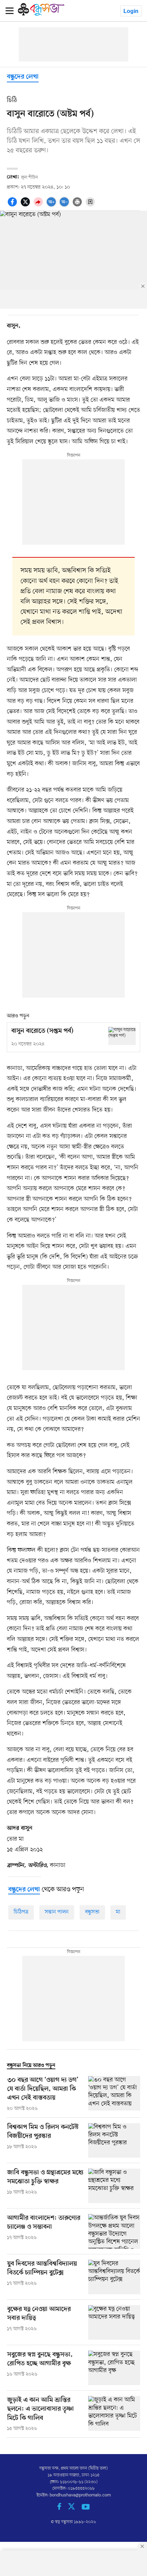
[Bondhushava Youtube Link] (86, 2509)
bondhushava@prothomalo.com (80, 2495)
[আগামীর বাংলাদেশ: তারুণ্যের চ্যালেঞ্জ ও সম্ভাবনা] (114, 2231)
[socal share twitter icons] (26, 206)
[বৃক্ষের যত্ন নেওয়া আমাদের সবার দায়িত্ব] (114, 2322)
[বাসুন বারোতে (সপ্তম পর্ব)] (122, 1036)
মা (118, 1912)
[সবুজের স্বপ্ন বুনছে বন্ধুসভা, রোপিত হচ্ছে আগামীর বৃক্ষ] (114, 2368)
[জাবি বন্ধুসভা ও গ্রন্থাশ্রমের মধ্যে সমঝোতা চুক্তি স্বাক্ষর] (114, 2186)
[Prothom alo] (41, 14)
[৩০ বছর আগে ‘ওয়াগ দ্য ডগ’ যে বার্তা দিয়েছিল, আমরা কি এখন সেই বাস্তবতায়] (114, 2094)
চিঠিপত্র (21, 1912)
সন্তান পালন (57, 1912)
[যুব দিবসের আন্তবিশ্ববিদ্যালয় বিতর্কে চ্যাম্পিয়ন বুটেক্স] (114, 2277)
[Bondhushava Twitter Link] (75, 2509)
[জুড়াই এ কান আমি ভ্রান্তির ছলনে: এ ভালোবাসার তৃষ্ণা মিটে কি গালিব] (114, 2414)
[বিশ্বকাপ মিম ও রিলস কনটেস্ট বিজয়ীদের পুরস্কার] (114, 2140)
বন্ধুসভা (92, 1912)
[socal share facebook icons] (13, 206)
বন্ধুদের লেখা (23, 77)
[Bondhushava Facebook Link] (63, 2509)
